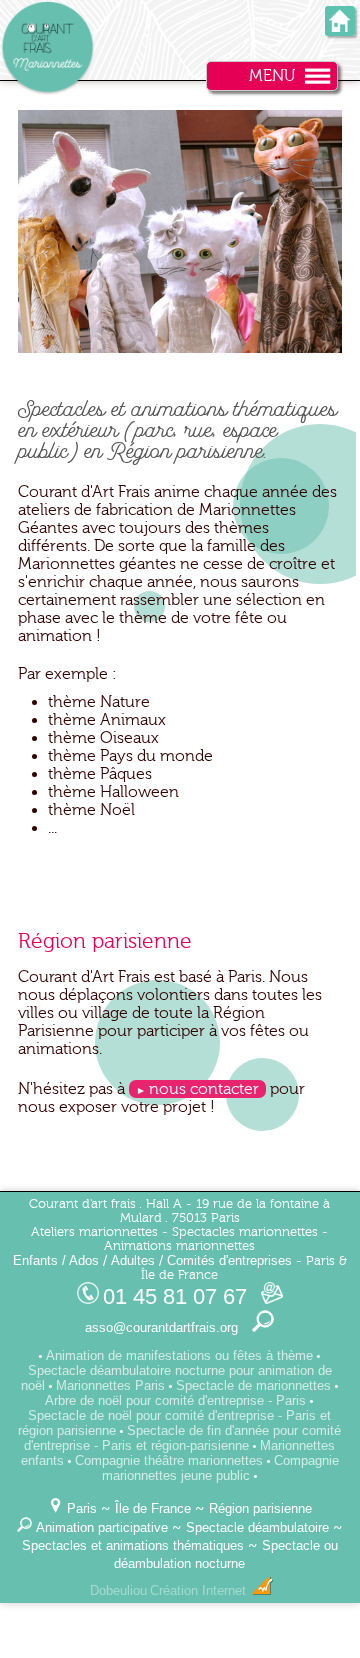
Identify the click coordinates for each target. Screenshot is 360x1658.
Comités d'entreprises (229, 1260)
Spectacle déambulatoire (257, 1527)
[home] (340, 29)
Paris (82, 1508)
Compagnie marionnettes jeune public (220, 1468)
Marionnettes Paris (110, 1385)
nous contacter (204, 1089)
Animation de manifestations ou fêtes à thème (179, 1355)
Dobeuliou (118, 1590)
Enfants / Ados (56, 1260)
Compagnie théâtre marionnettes (169, 1460)
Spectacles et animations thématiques (133, 1545)
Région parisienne (260, 1508)
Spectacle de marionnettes (253, 1385)
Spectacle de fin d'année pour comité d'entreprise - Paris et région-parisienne (182, 1438)
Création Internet (200, 1590)
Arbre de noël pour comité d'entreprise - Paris (175, 1400)
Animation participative (102, 1527)
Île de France (153, 1508)
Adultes (133, 1260)
